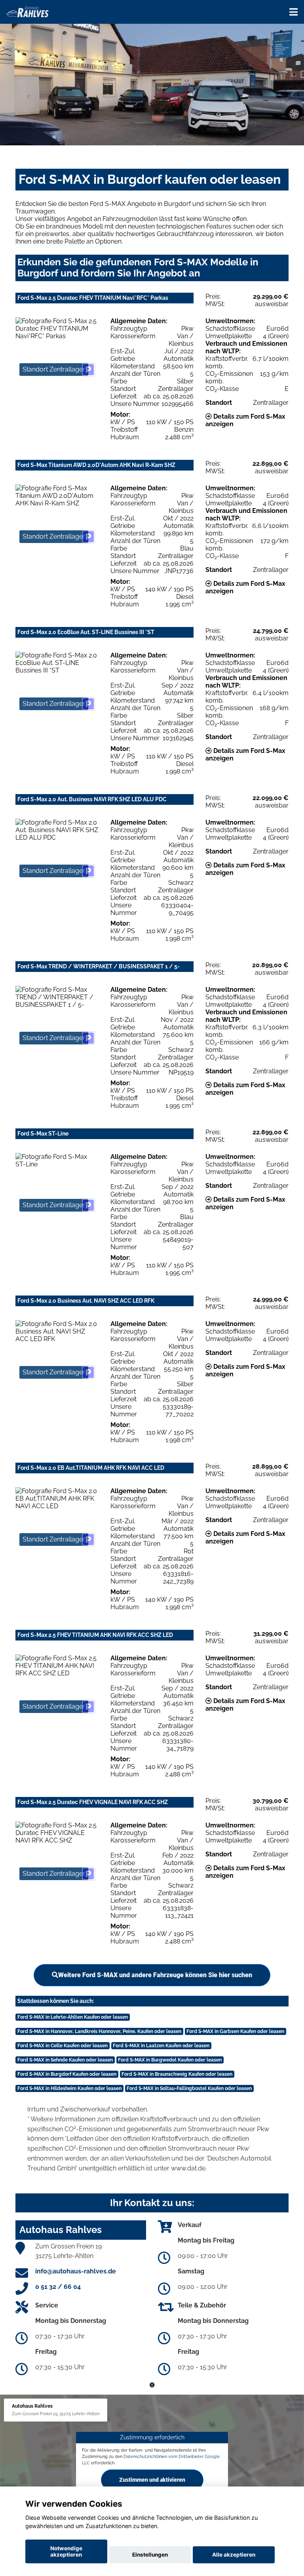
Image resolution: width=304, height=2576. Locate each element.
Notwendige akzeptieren (66, 2551)
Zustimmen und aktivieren (152, 2479)
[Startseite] (27, 11)
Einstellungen (150, 2555)
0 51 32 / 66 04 (58, 2287)
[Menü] (294, 12)
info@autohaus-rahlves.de (76, 2271)
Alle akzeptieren (234, 2555)
